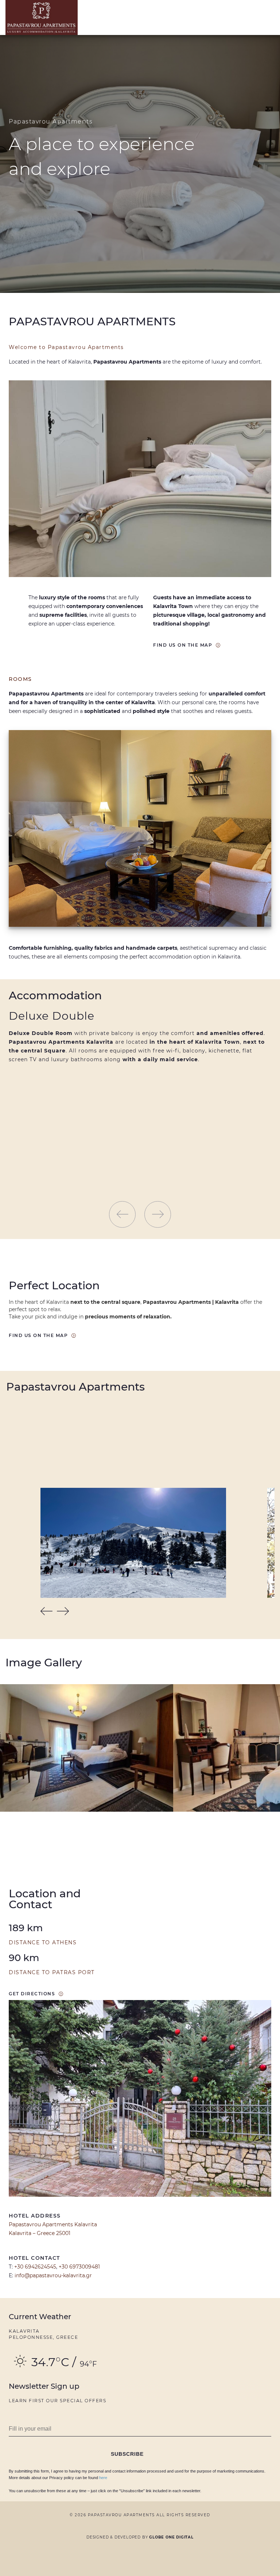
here (103, 2478)
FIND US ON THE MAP (183, 645)
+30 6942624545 (35, 2267)
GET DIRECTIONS (32, 1994)
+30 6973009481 (79, 2267)
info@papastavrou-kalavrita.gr (53, 2275)
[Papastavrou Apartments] (47, 17)
